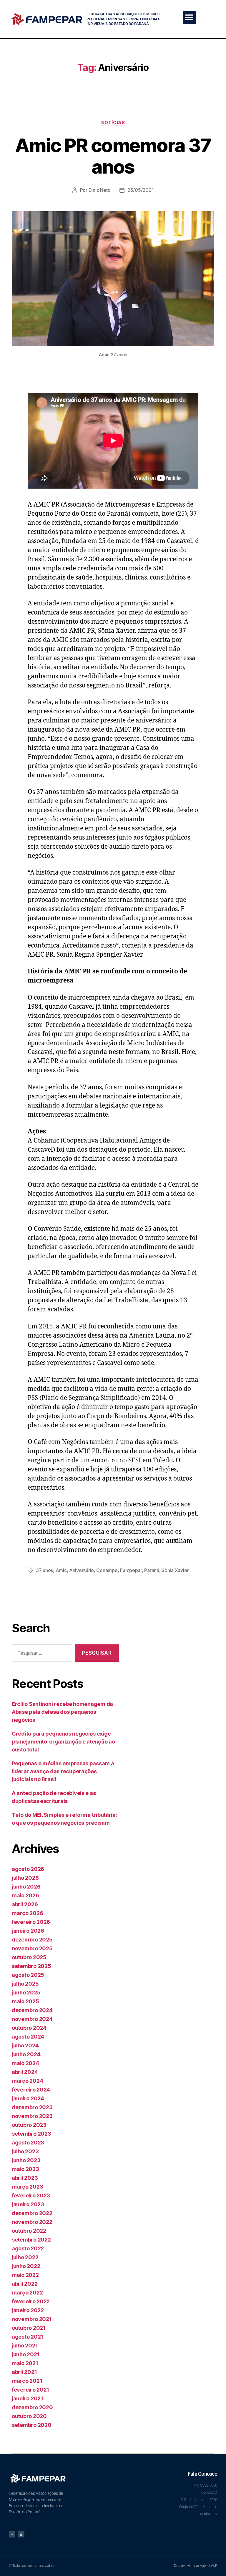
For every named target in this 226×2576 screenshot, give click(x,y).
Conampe (107, 1570)
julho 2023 (25, 2151)
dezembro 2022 (32, 2213)
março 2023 (27, 2187)
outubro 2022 (29, 2231)
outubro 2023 (29, 2125)
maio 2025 (25, 2001)
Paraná (152, 1570)
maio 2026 (25, 1895)
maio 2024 (25, 2063)
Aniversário (82, 1570)
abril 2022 (25, 2284)
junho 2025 (26, 1993)
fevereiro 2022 (31, 2301)
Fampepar (131, 1570)
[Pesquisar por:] (41, 1654)
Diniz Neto (100, 190)
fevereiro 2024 (31, 2090)
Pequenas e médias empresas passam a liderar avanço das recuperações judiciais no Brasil (63, 1771)
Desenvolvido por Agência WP (196, 2566)
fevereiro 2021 (30, 2390)
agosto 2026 (28, 1869)
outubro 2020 (29, 2416)
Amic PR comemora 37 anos (113, 156)
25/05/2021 (141, 190)
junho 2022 (26, 2266)
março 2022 (27, 2293)
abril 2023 (25, 2178)
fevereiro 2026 (31, 1922)
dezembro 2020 (32, 2407)
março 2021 (27, 2381)
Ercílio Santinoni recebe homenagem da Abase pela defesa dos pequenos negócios (62, 1712)
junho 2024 (26, 2054)
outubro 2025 (29, 1957)
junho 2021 (26, 2354)
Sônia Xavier (175, 1570)
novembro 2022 (32, 2222)
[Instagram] (21, 2534)
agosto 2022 (28, 2248)
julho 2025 (25, 1984)
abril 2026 (25, 1904)
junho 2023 (26, 2160)
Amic (61, 1570)
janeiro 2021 (28, 2398)
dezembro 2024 (32, 2010)
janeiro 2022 (28, 2310)
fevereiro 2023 (31, 2195)
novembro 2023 (32, 2116)
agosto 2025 (28, 1975)
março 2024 (27, 2081)
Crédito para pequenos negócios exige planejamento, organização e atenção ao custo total (63, 1742)
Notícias (113, 123)
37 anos (44, 1570)
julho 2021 (25, 2346)
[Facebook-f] (12, 2534)
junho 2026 (26, 1887)
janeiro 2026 (28, 1931)
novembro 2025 (32, 1948)
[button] (189, 18)
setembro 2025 (31, 1966)
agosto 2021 (28, 2337)
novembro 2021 (32, 2319)
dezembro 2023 (32, 2107)
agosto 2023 (28, 2143)
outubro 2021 (29, 2328)
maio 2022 (25, 2275)
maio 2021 (25, 2363)
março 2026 (27, 1913)
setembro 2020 (32, 2425)
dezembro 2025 (32, 1940)
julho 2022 (25, 2257)
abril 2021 (24, 2372)
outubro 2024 (29, 2028)
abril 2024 (25, 2072)
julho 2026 (25, 1878)
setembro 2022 (31, 2240)
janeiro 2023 (28, 2204)
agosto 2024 (28, 2037)
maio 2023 (25, 2169)
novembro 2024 (32, 2019)
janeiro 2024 (28, 2098)
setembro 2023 (31, 2134)
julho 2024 (25, 2045)
